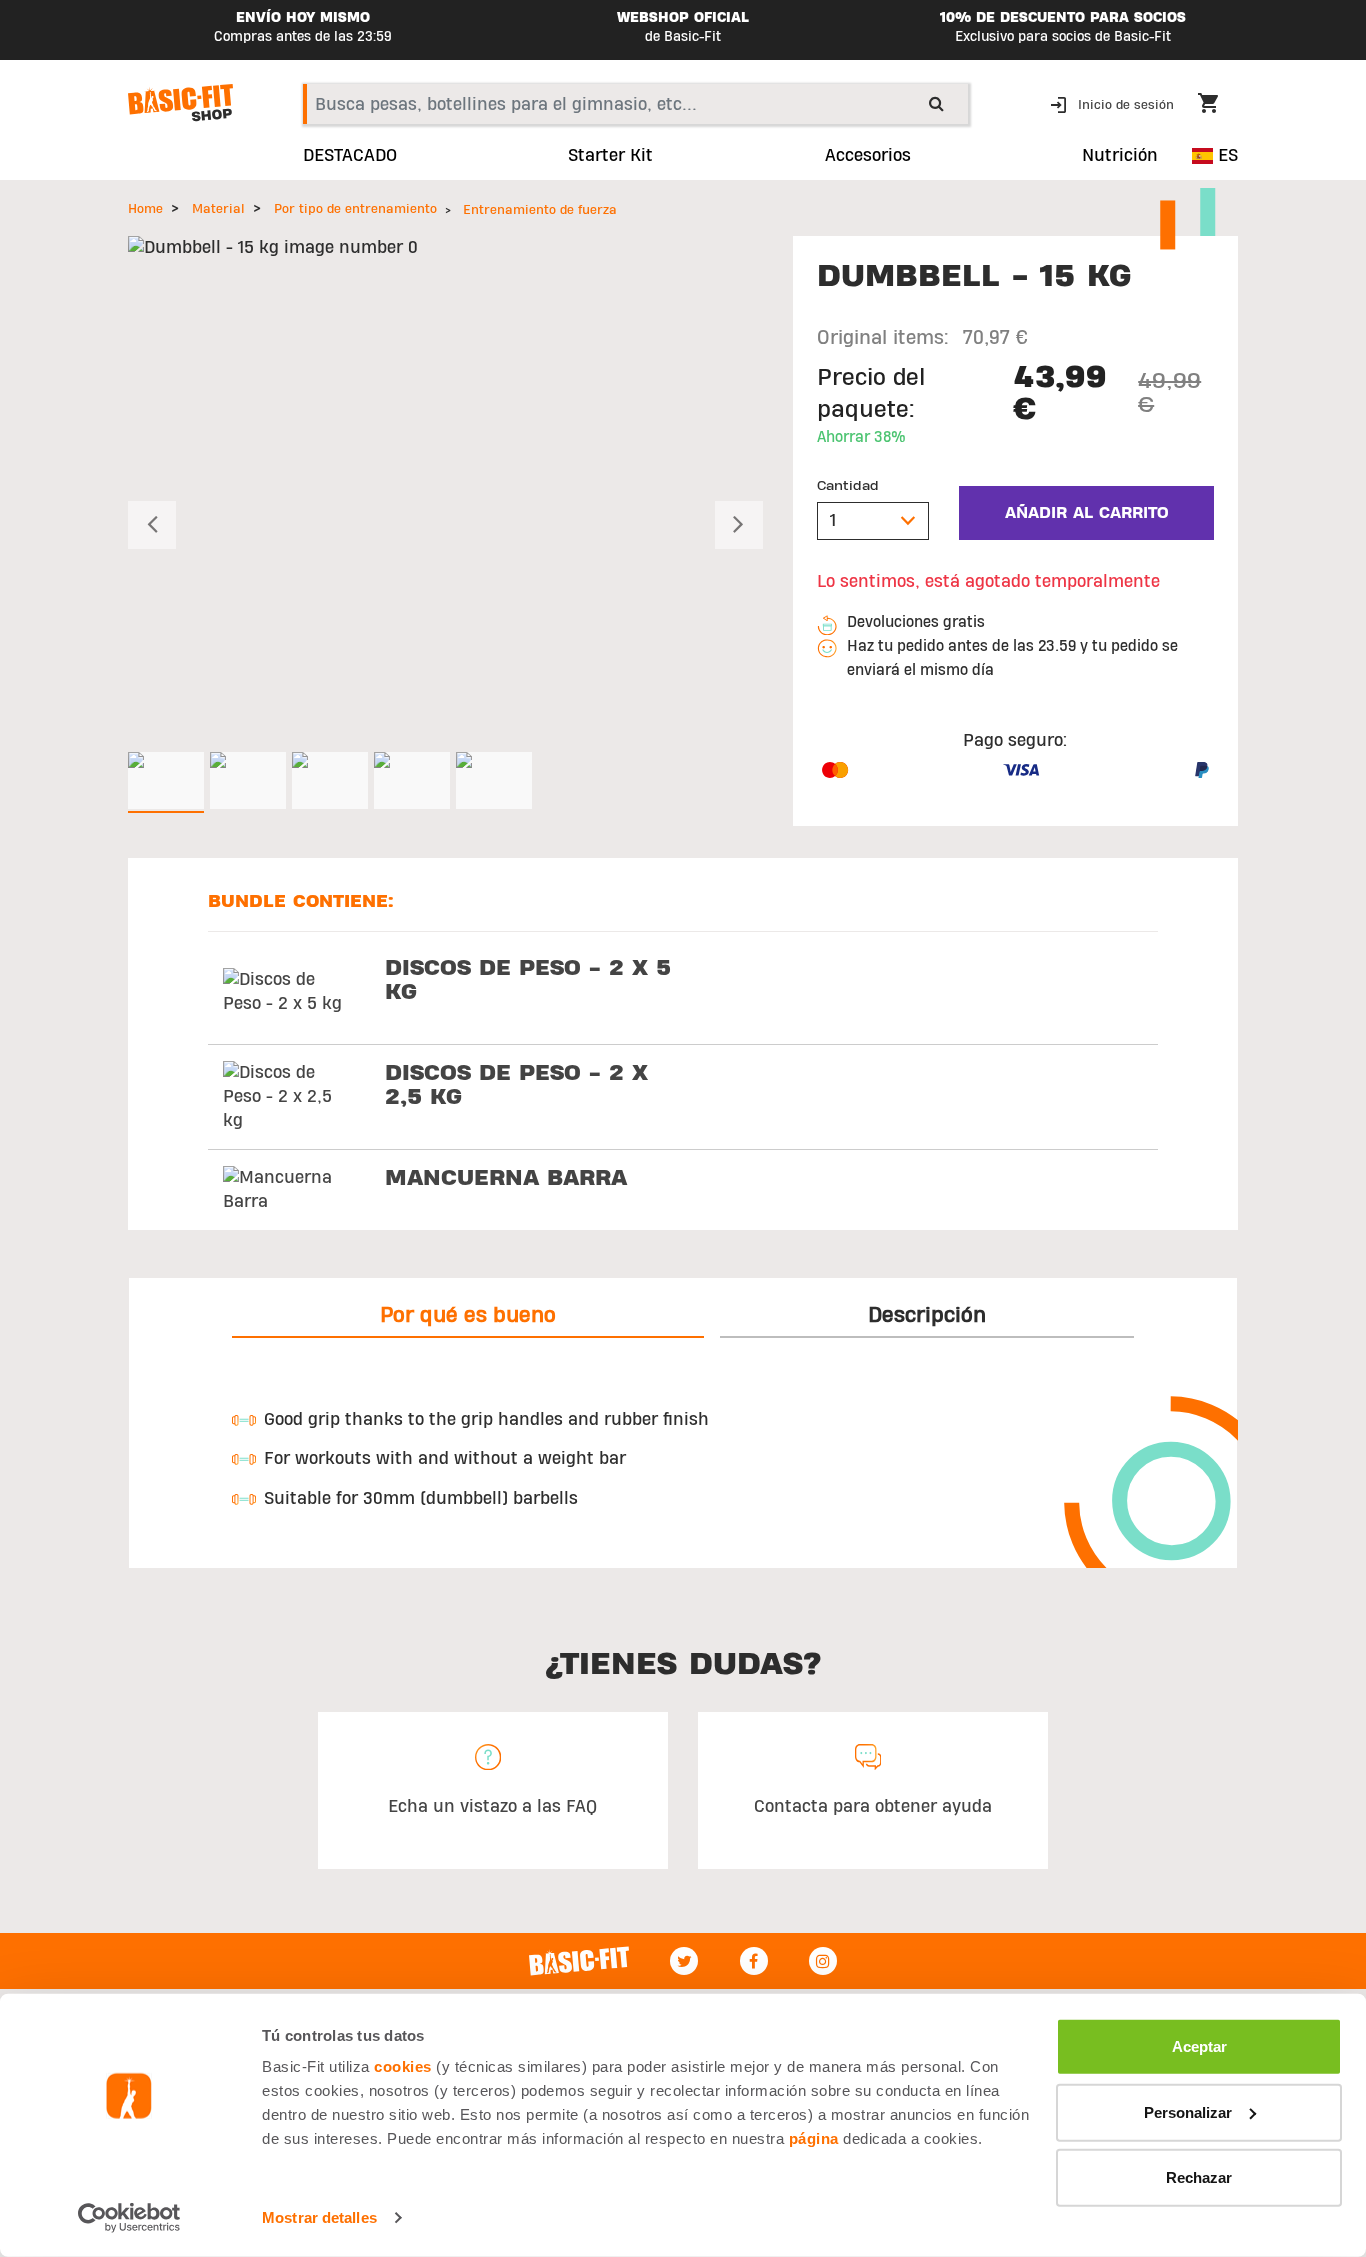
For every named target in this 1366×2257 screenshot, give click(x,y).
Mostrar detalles (319, 2217)
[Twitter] (684, 1961)
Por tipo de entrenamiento (355, 209)
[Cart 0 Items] (1218, 106)
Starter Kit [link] (610, 156)
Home (145, 209)
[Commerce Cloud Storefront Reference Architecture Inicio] (180, 103)
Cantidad (848, 486)
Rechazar (1199, 2177)
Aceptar (1199, 2046)
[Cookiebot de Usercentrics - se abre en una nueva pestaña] (129, 2218)
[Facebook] (754, 1961)
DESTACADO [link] (350, 156)
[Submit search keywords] (936, 103)
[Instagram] (823, 1961)
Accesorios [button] (868, 156)
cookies (403, 2066)
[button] (1114, 103)
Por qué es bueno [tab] (468, 1315)
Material (218, 209)
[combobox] (635, 104)
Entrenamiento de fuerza (540, 210)
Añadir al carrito (1087, 513)
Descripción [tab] (927, 1315)
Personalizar (1188, 2111)
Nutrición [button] (1120, 156)
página (814, 2138)
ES (1225, 155)
